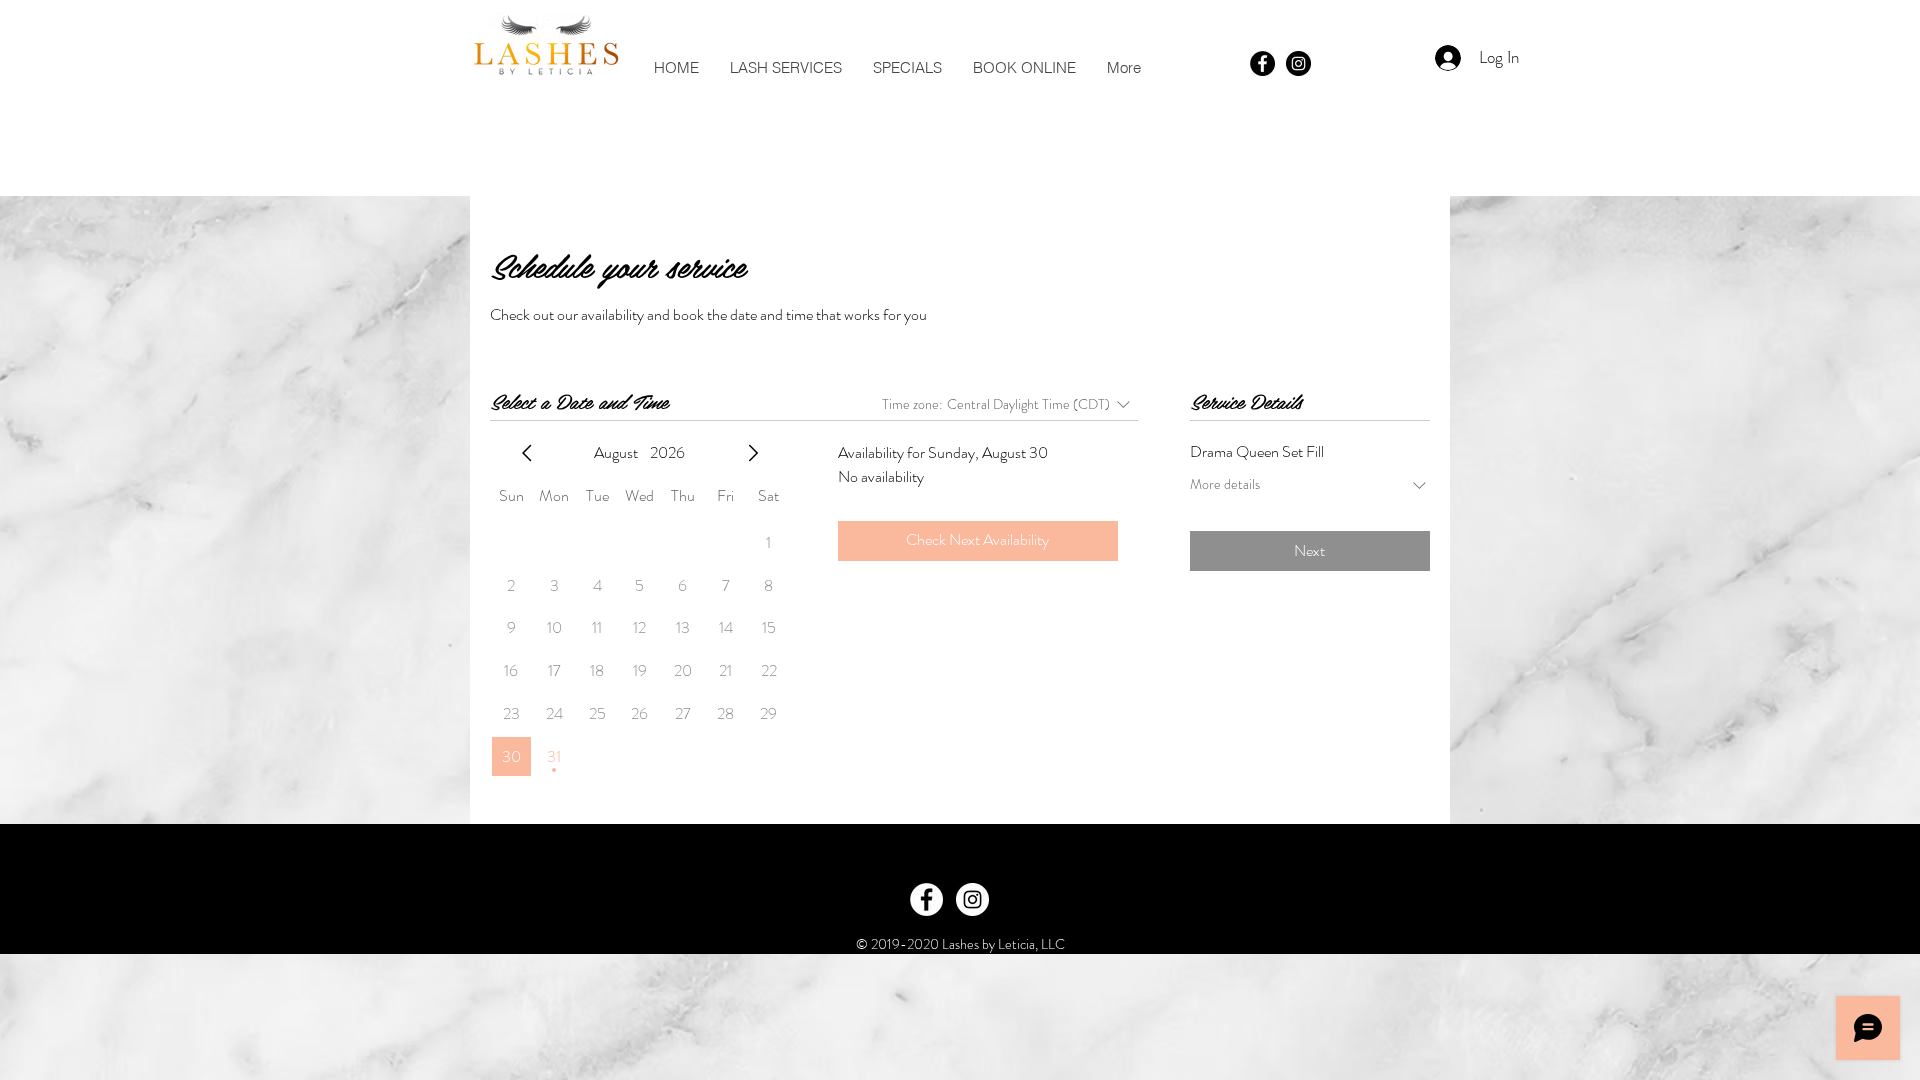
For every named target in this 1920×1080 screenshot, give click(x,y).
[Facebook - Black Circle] (1262, 63)
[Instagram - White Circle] (972, 899)
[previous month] (527, 453)
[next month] (753, 453)
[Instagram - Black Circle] (1298, 63)
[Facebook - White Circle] (926, 899)
